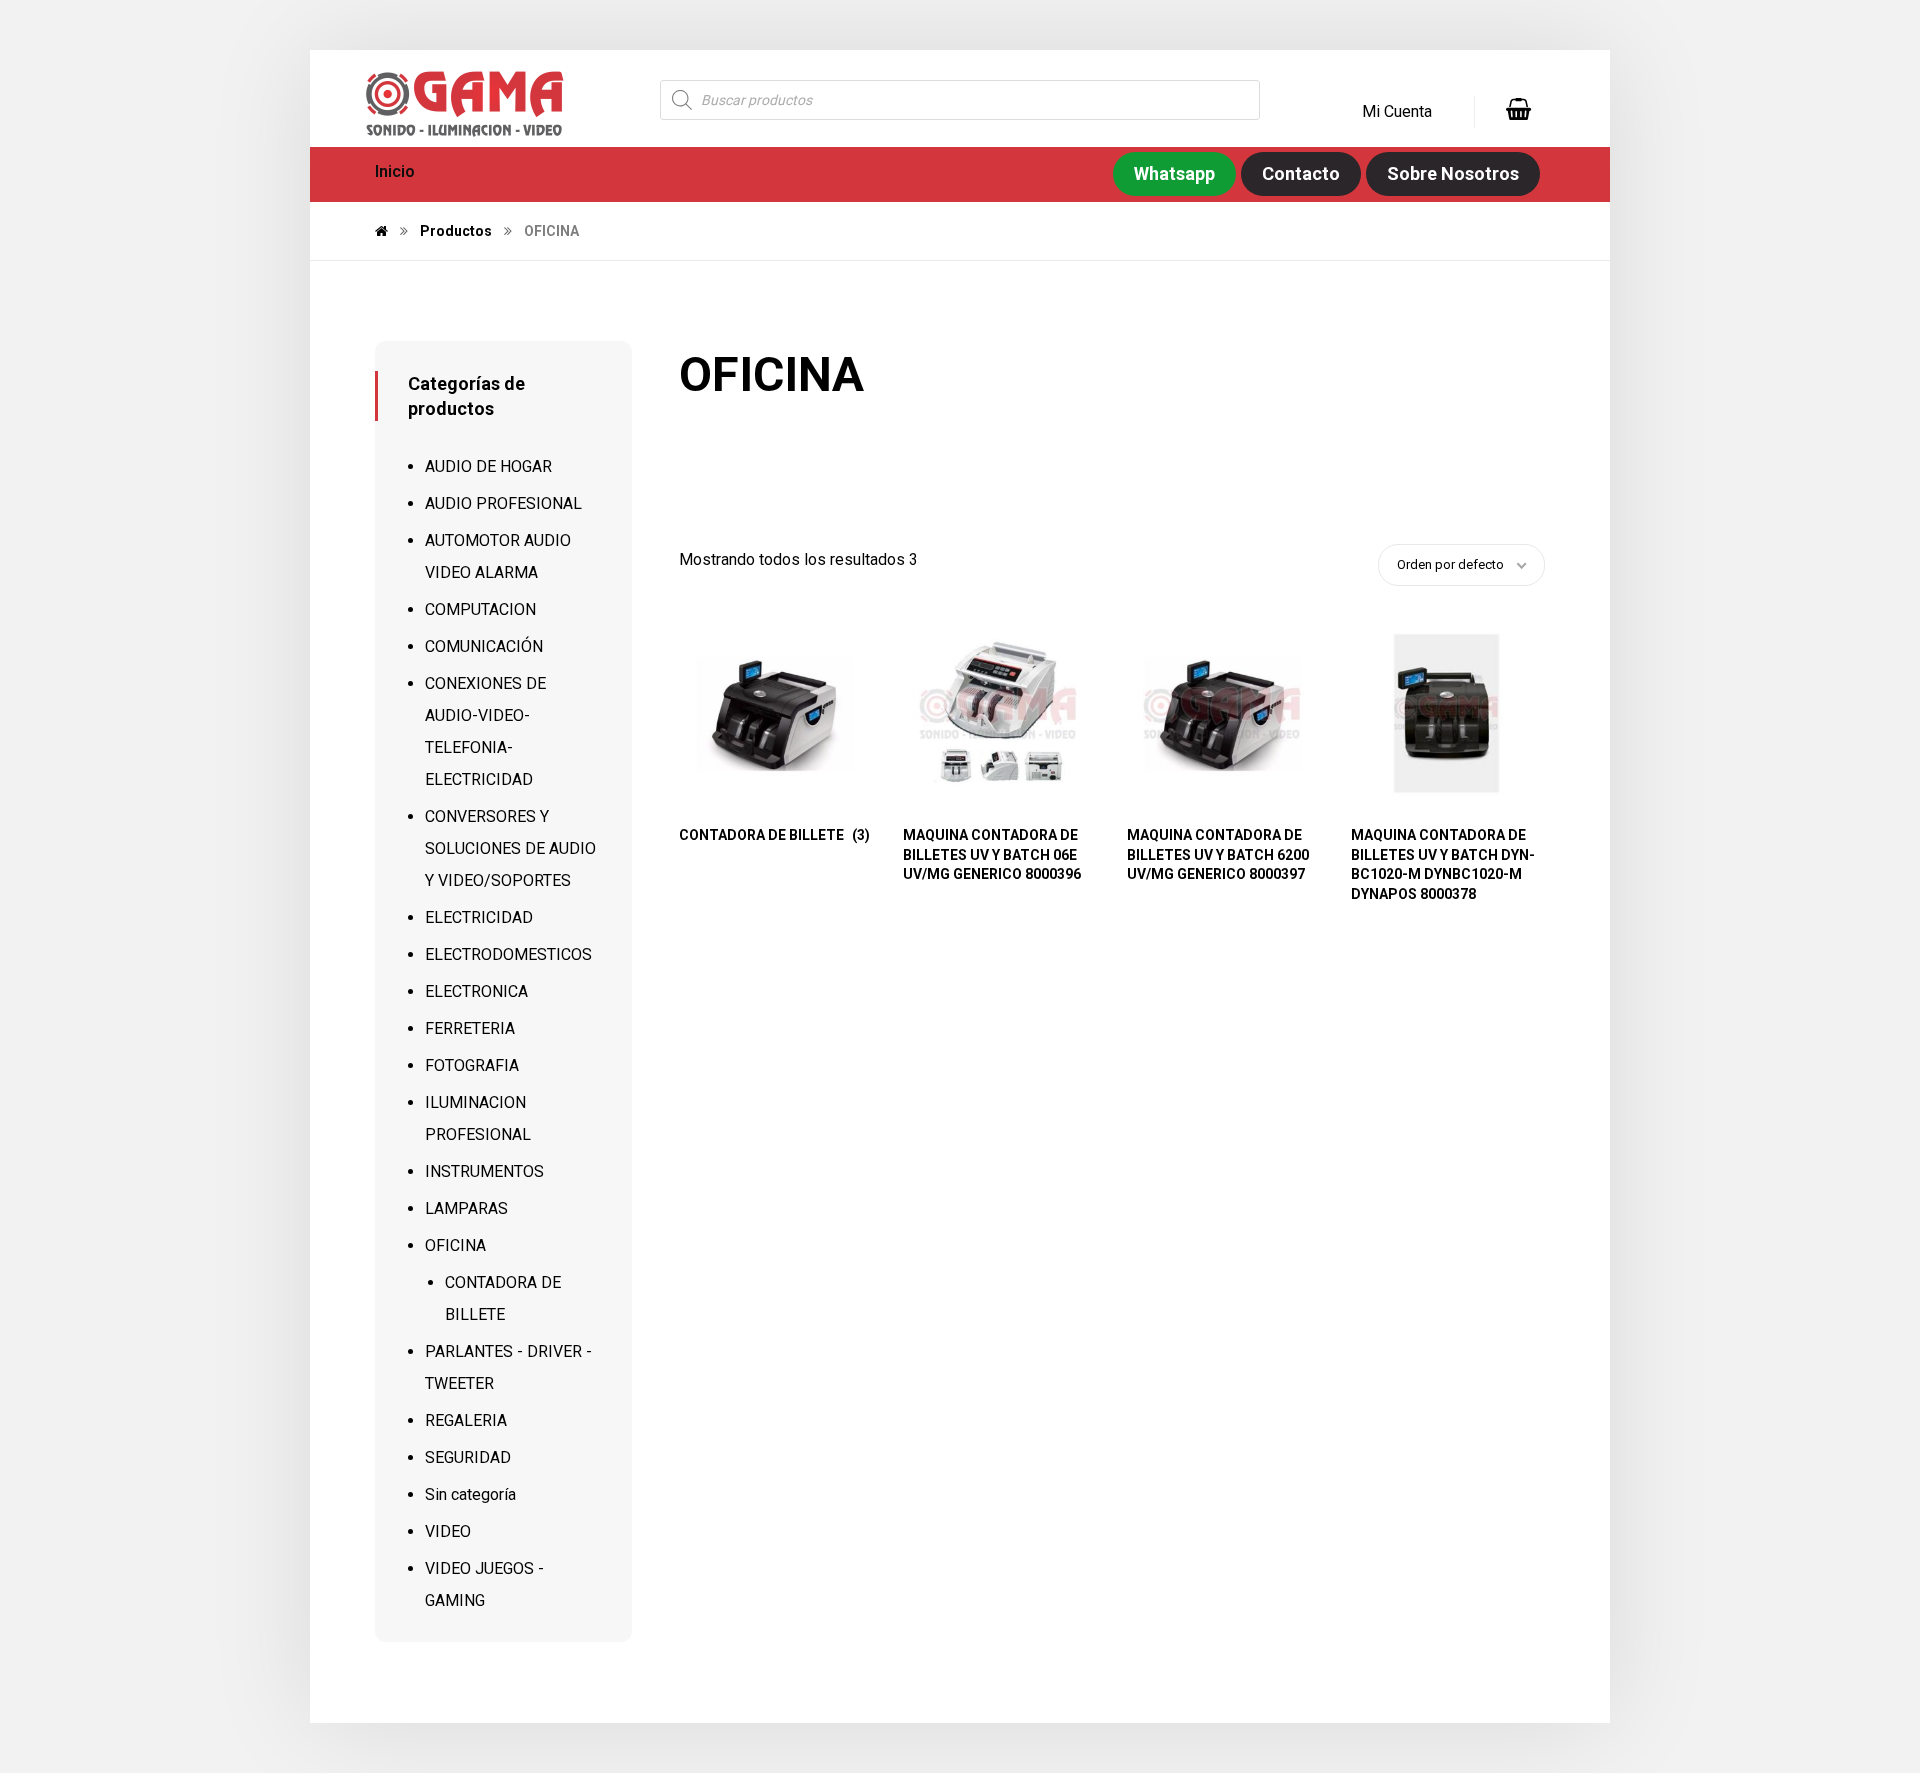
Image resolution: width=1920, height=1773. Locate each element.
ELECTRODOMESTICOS (508, 954)
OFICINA (455, 1245)
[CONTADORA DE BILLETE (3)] (774, 713)
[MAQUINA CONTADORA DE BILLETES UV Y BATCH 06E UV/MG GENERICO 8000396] (998, 713)
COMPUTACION (480, 609)
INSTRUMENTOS (484, 1171)
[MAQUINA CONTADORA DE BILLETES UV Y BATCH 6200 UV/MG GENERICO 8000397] (1222, 713)
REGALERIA (466, 1420)
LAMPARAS (466, 1208)
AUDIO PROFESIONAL (503, 503)
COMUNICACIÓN (484, 646)
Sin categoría (470, 1494)
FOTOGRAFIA (472, 1065)
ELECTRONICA (476, 991)
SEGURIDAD (468, 1457)
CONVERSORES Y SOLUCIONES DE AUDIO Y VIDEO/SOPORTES (510, 848)
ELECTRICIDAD (479, 917)
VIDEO (448, 1531)
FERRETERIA (470, 1028)
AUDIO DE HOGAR (488, 466)
